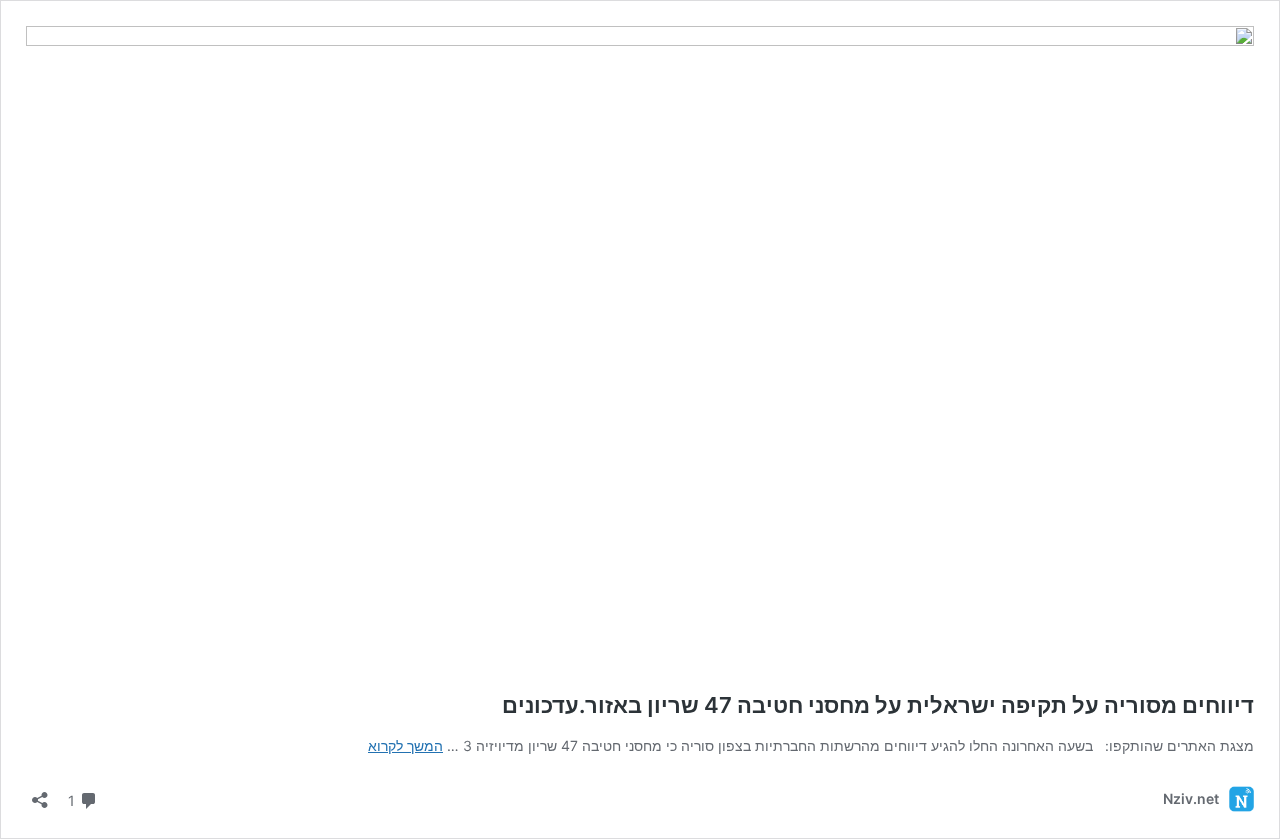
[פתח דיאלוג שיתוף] (40, 793)
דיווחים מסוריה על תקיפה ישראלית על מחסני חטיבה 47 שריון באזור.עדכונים (878, 705)
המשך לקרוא (405, 745)
